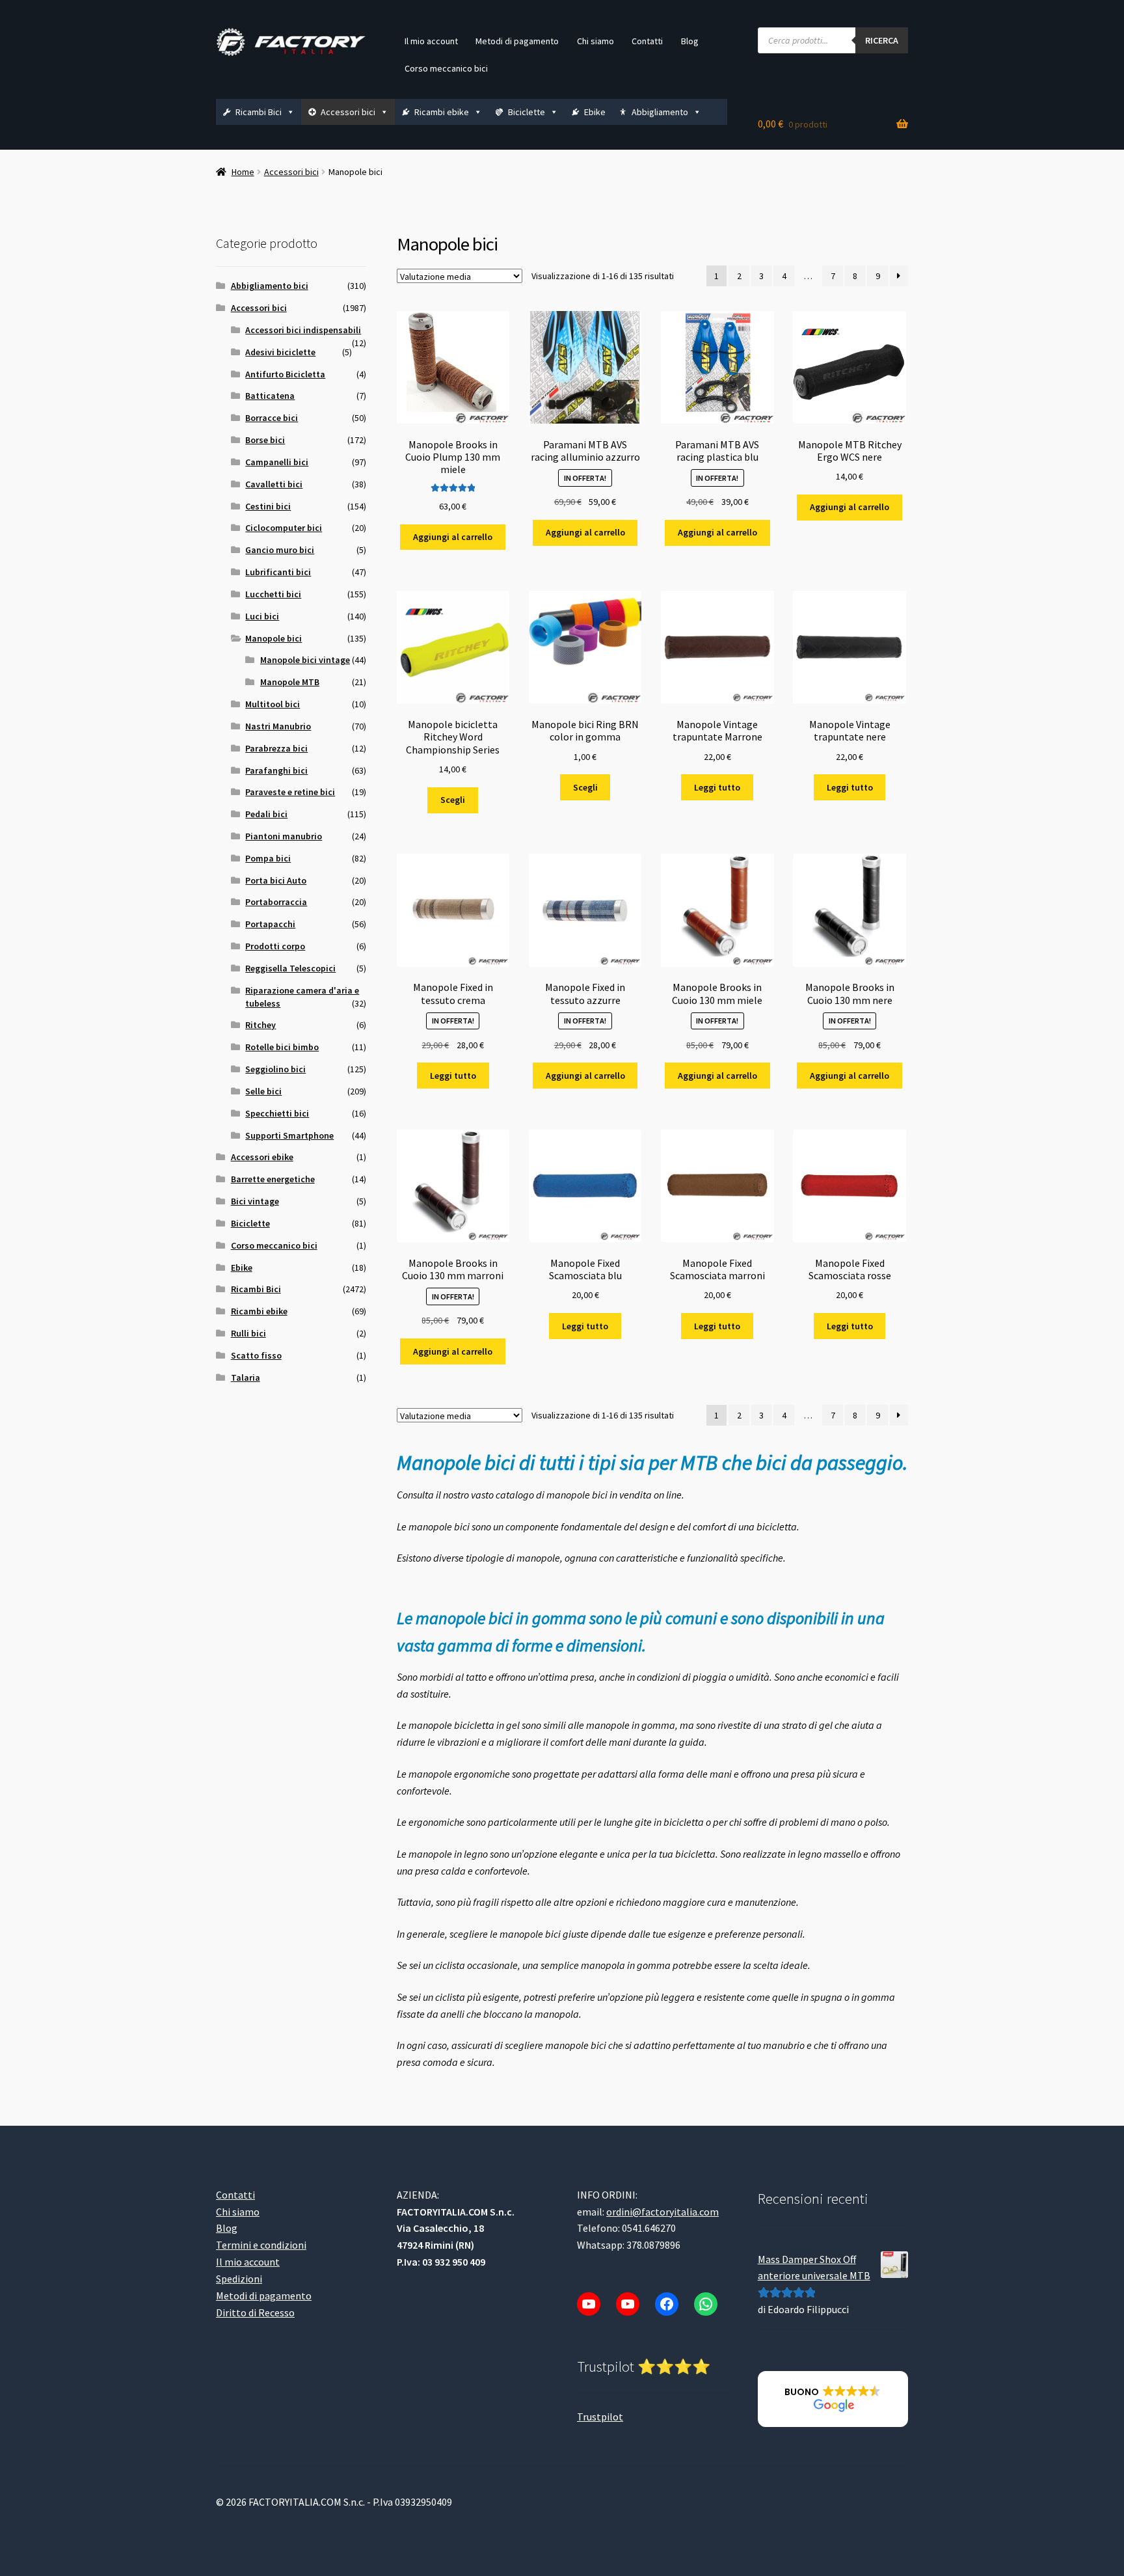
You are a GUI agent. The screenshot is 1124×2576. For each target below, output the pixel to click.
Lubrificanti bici (278, 572)
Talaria (246, 1377)
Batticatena (270, 396)
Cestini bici (268, 506)
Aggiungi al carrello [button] (453, 537)
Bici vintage (255, 1201)
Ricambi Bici (259, 112)
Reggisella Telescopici (290, 968)
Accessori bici (348, 112)
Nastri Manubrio (278, 726)
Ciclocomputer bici (284, 528)
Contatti (647, 41)
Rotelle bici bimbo (282, 1047)
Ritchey (261, 1025)
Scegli (453, 800)
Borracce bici (272, 418)
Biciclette (527, 112)
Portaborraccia (276, 902)
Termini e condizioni (261, 2245)
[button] (833, 2399)
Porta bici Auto (276, 880)
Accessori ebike (262, 1157)
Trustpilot (600, 2416)
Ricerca (882, 40)
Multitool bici (273, 704)
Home (243, 172)
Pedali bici (266, 814)
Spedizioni (239, 2279)
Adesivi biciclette (280, 352)
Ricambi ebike (442, 112)
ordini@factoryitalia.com (662, 2211)
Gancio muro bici (280, 550)
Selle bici (263, 1091)
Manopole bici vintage (305, 660)
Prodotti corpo (275, 946)
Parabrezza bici (276, 748)
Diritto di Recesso (255, 2312)
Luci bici (262, 616)
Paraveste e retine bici (290, 792)
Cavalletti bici (274, 484)
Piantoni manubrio (284, 836)
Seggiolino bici (275, 1069)
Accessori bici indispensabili (303, 330)
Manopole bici (274, 638)
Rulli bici (248, 1333)
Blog (690, 41)
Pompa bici (268, 858)
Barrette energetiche (273, 1179)
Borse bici (265, 440)
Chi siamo (595, 41)
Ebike (595, 112)
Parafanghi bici (276, 770)
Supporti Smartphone (289, 1135)
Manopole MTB (290, 682)
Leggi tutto (717, 787)
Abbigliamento (660, 112)
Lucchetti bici (273, 594)
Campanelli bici (277, 462)
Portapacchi (270, 924)
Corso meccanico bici (446, 68)
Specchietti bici (277, 1113)
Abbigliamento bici (270, 286)
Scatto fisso (256, 1355)
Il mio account (431, 41)
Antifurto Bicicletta (285, 374)
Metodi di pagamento (517, 41)
